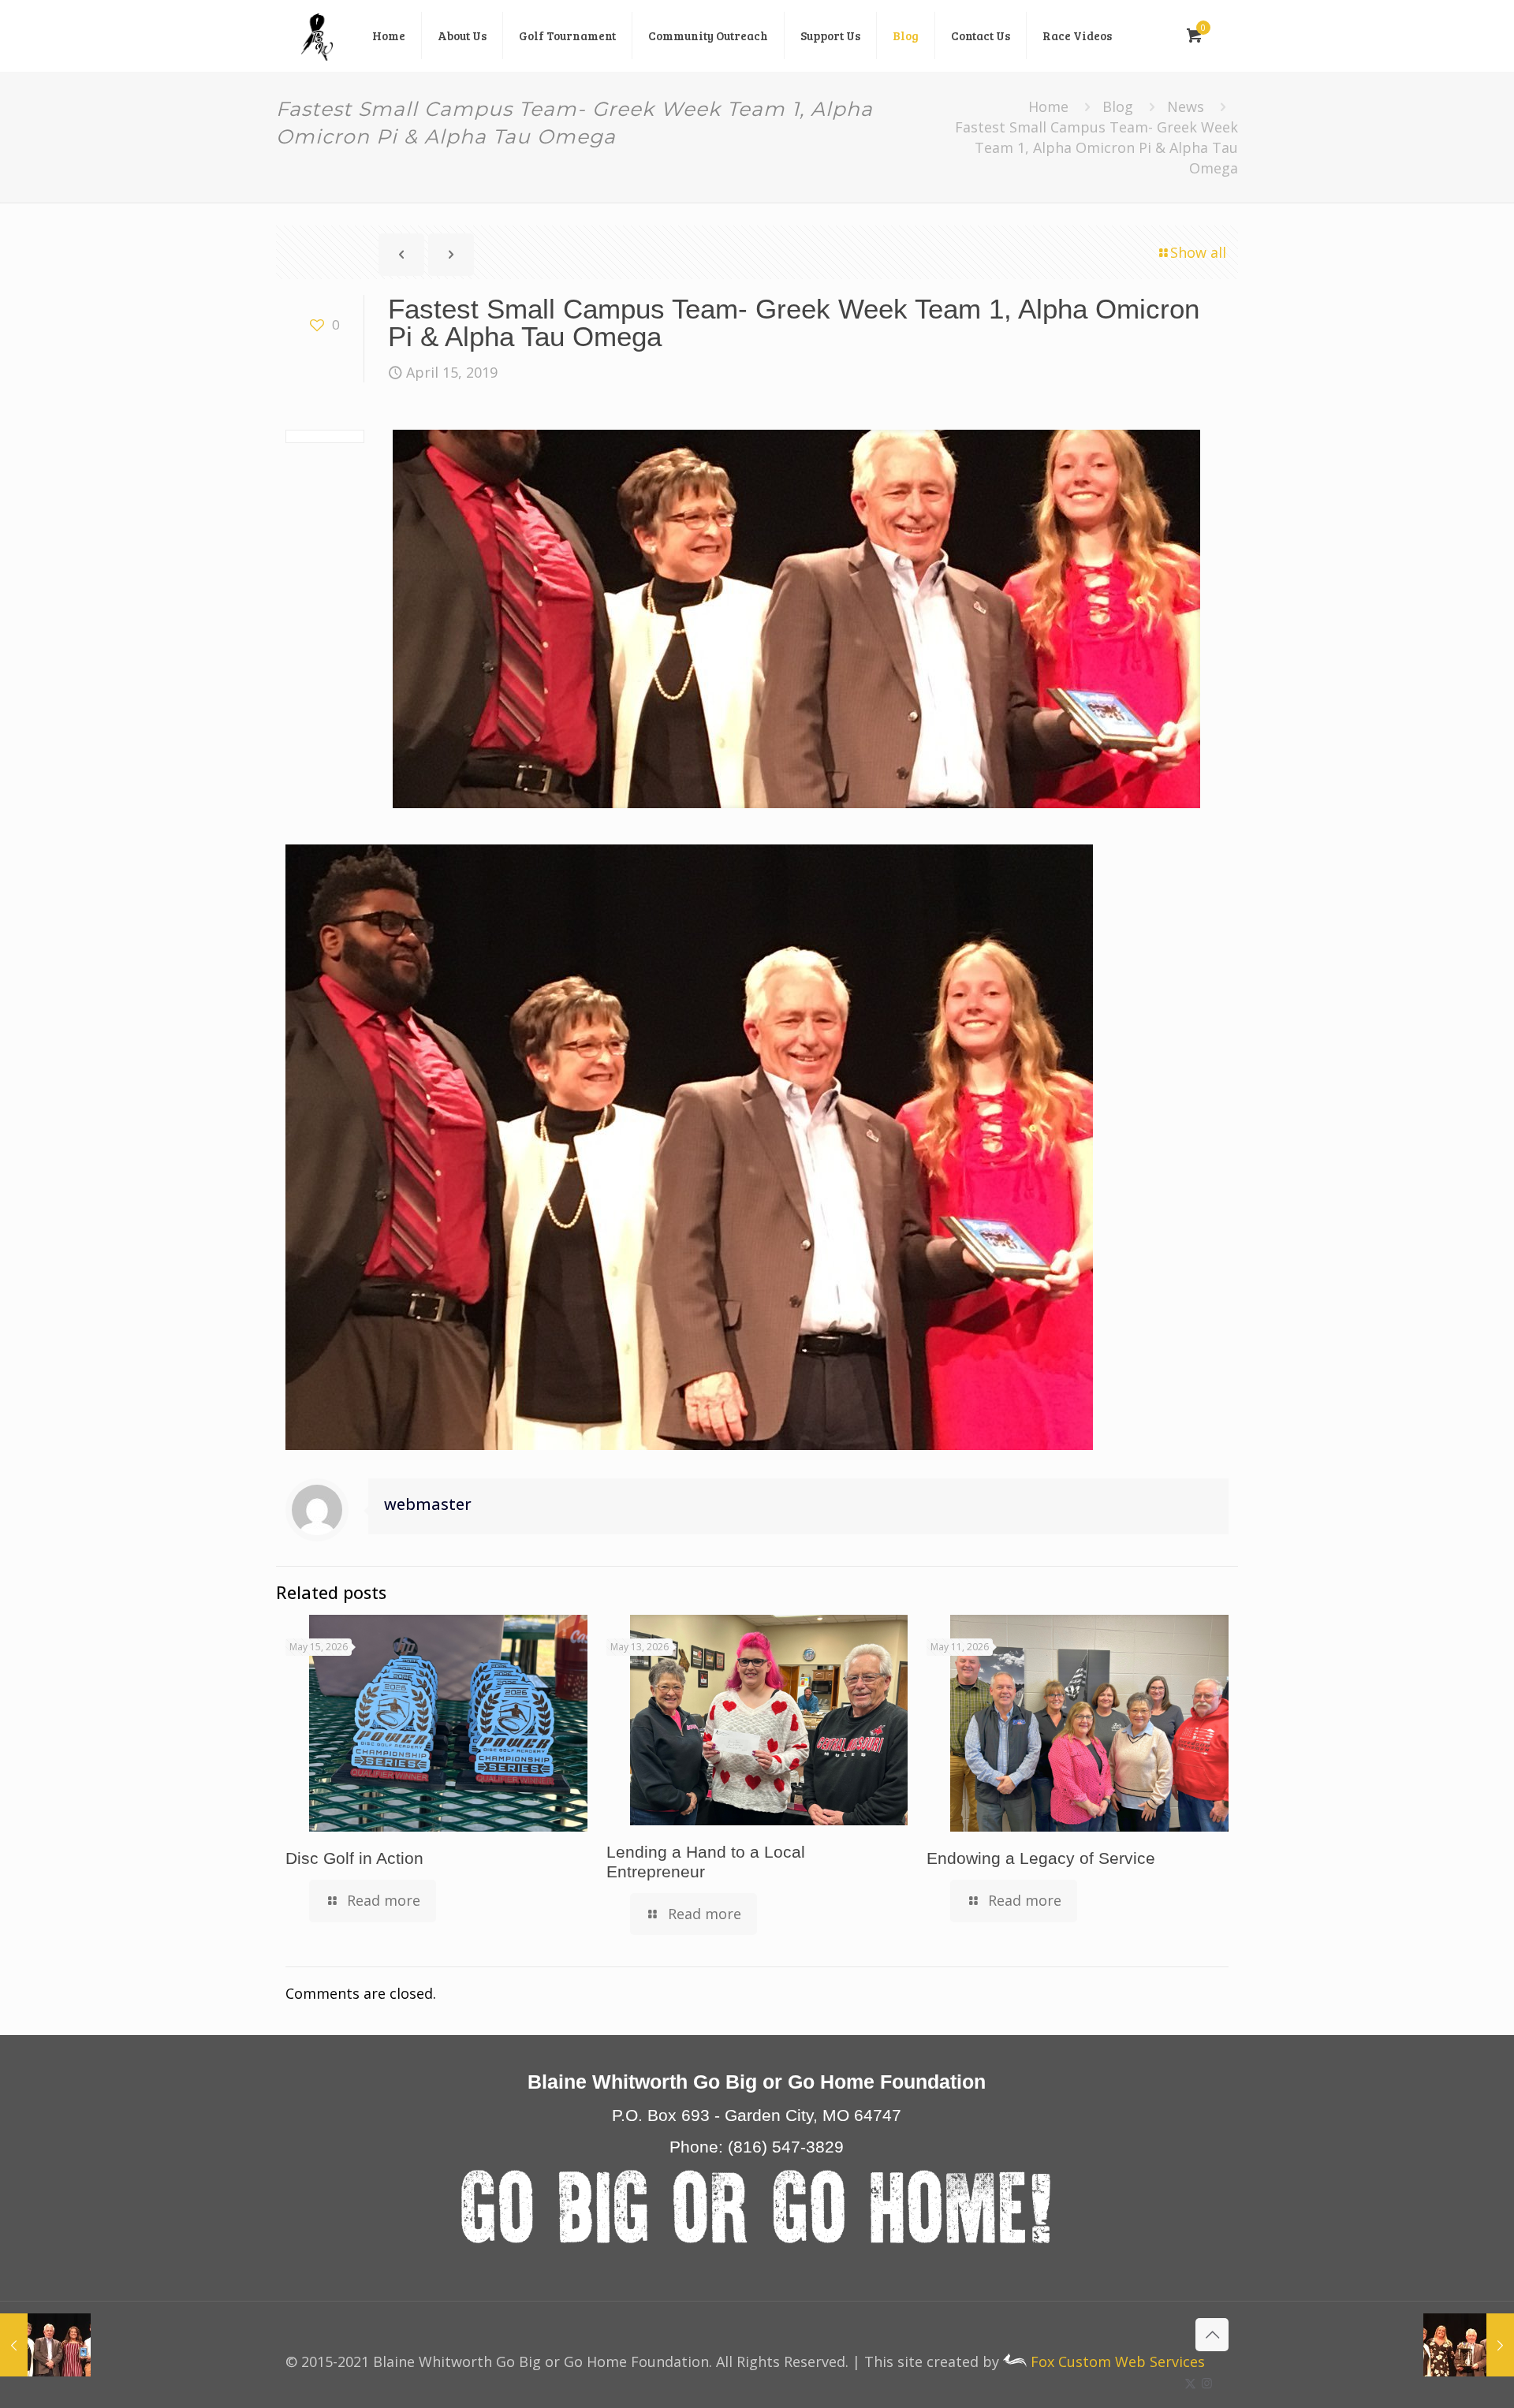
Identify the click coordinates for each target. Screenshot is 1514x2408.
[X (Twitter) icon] (1190, 2383)
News (1186, 106)
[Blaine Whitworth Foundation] (317, 35)
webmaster (428, 1504)
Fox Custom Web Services (1116, 2361)
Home (1048, 106)
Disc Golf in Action (354, 1858)
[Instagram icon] (1207, 2383)
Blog (1118, 106)
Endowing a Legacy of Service (1041, 1858)
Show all (1198, 252)
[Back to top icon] (1212, 2335)
